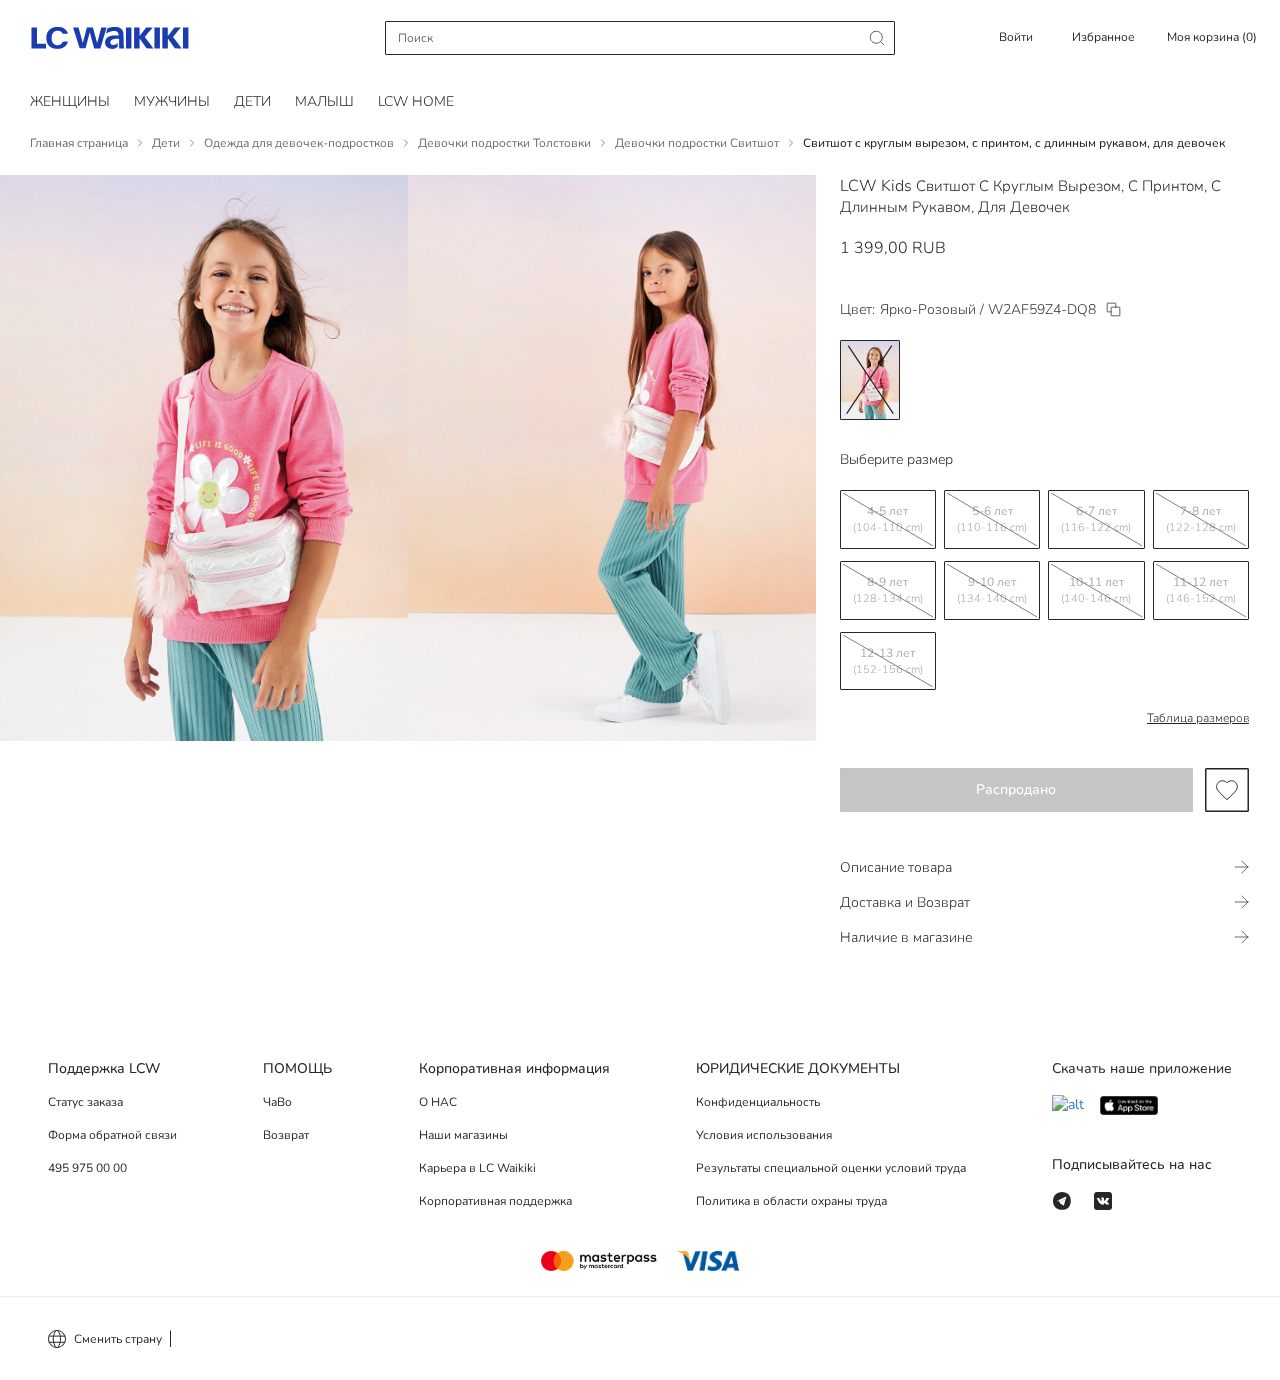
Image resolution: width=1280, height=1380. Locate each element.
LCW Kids (876, 186)
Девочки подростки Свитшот (697, 143)
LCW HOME (416, 101)
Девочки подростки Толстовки (504, 143)
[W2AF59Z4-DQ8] (1113, 309)
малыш (324, 101)
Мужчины (172, 101)
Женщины (70, 101)
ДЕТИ (252, 101)
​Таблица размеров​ (1198, 718)
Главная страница (79, 143)
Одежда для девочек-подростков (299, 143)
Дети (166, 143)
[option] (870, 380)
